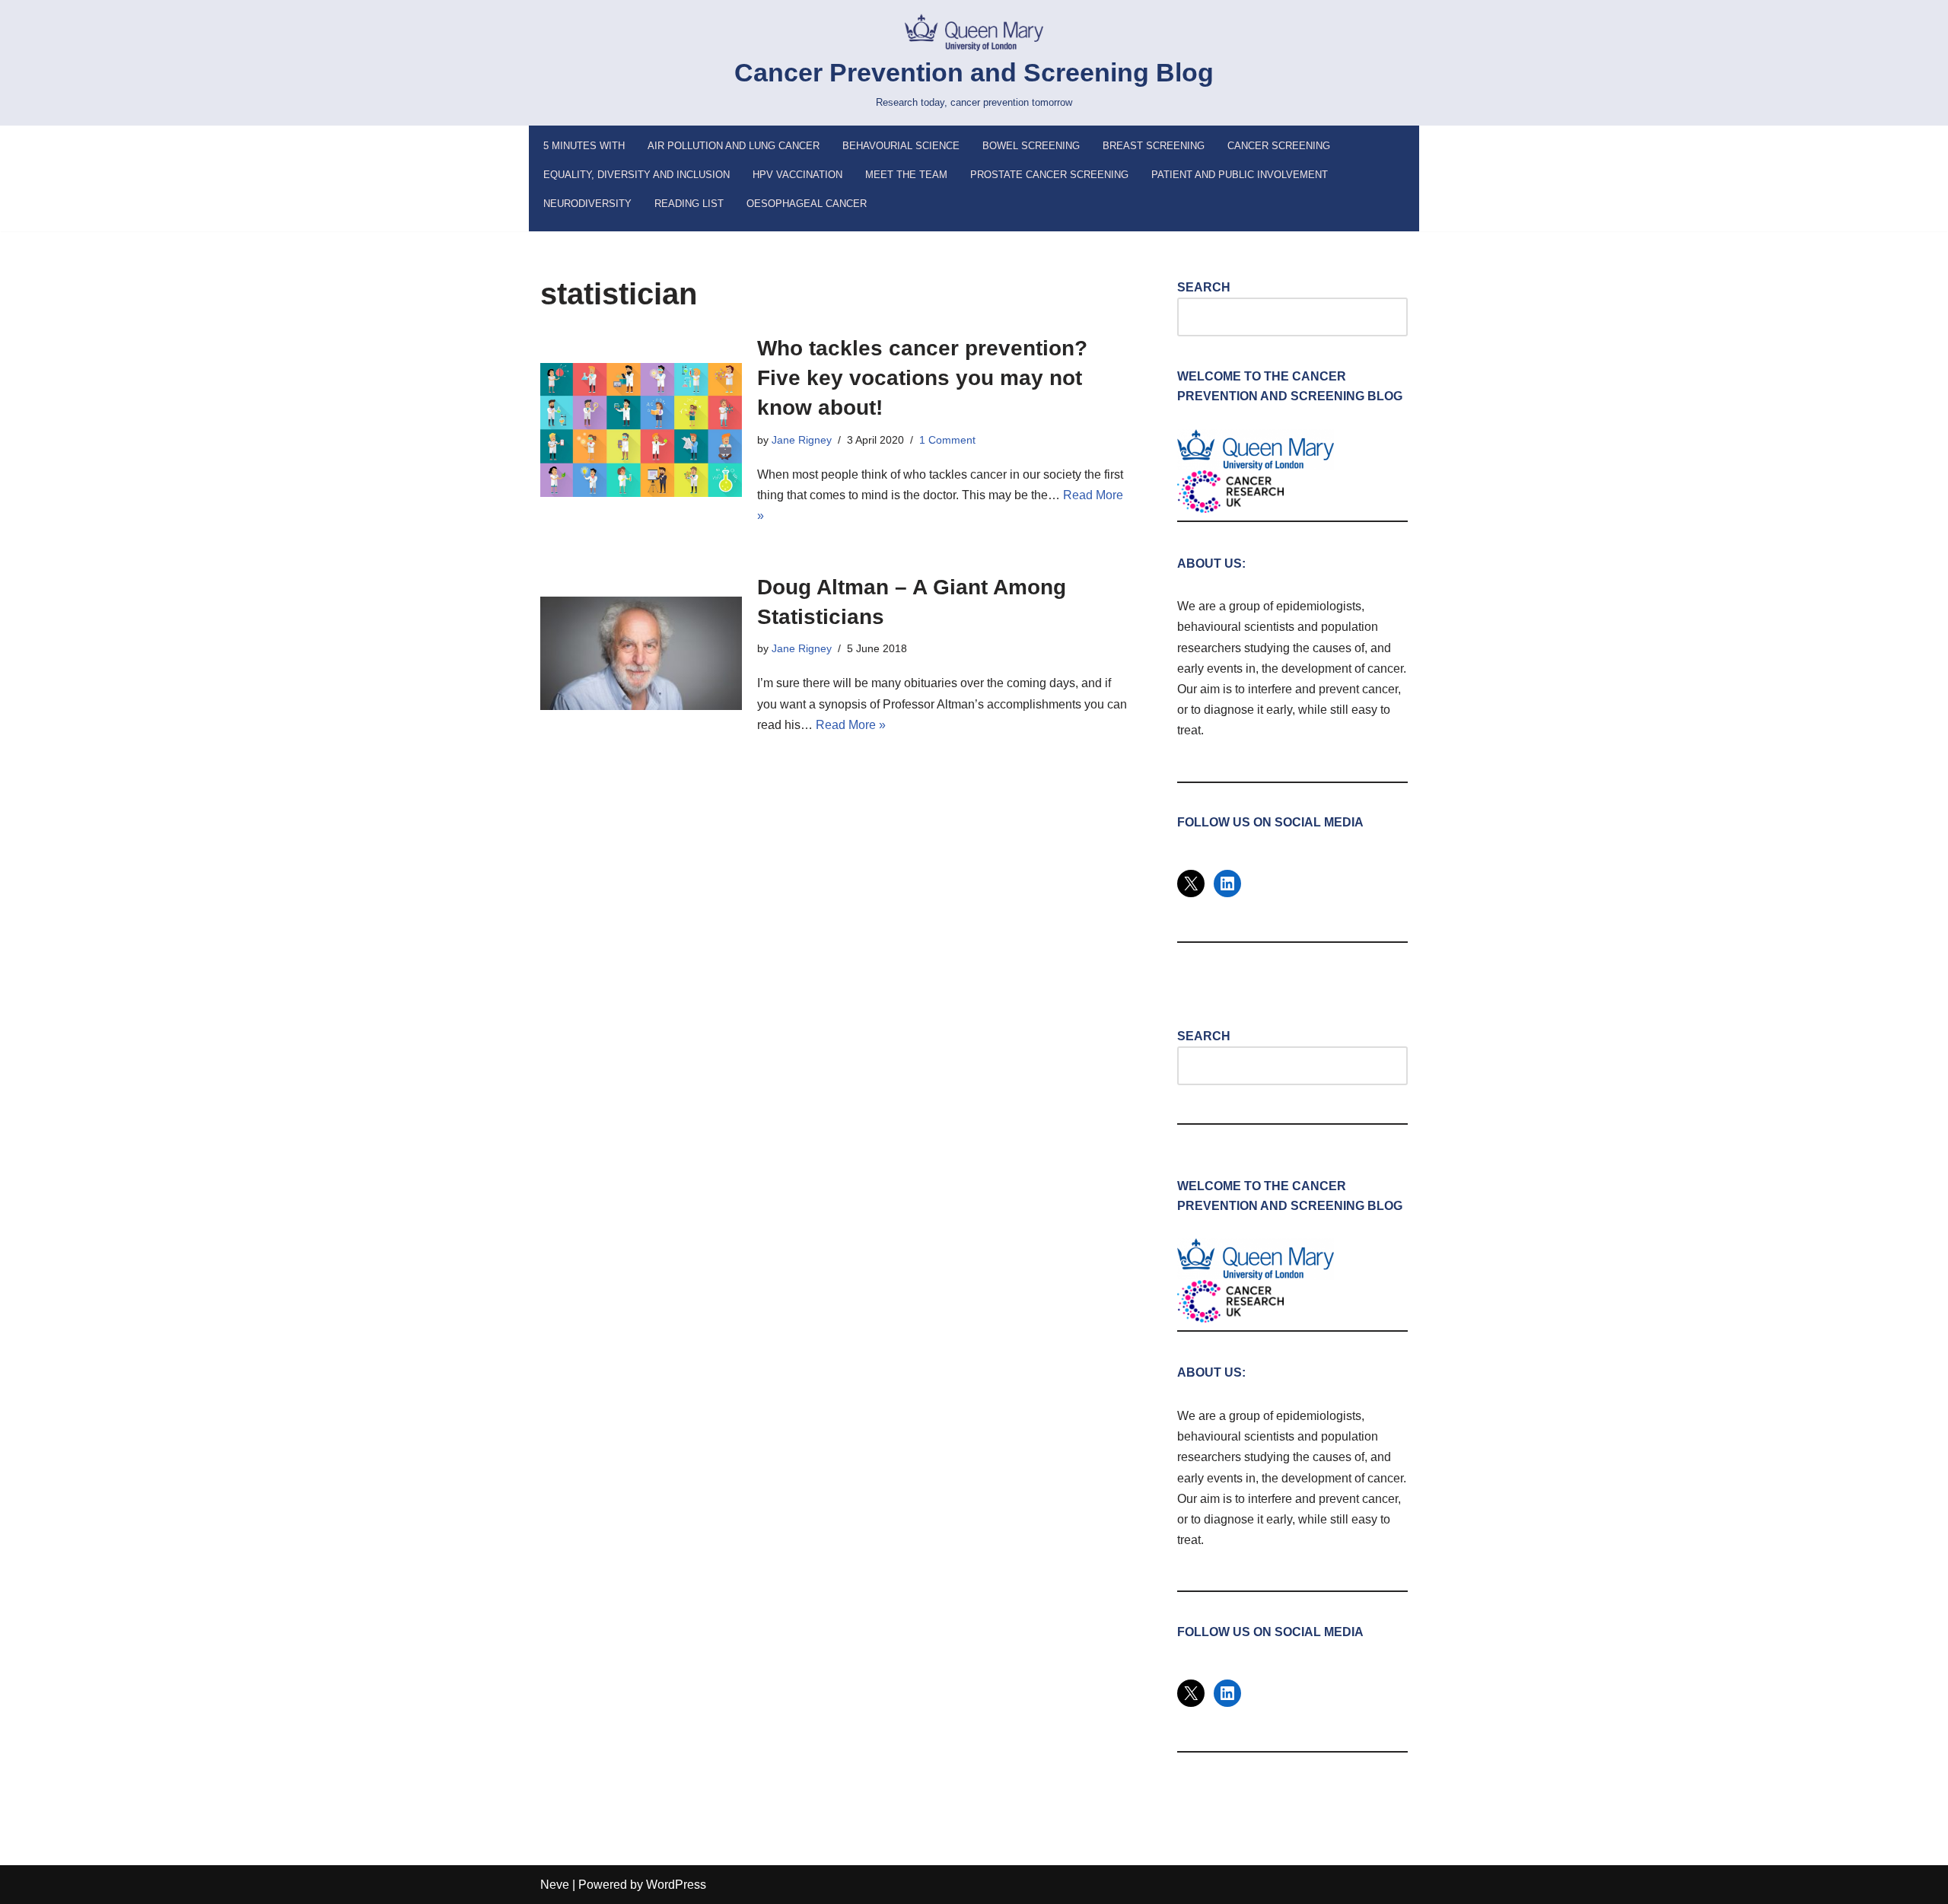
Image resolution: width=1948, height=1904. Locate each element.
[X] (1191, 884)
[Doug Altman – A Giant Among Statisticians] (641, 653)
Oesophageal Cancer (807, 204)
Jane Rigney (802, 440)
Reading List (689, 204)
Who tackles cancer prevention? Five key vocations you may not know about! (922, 378)
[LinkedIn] (1227, 884)
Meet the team (906, 175)
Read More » (851, 725)
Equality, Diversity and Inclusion (637, 175)
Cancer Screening (1279, 146)
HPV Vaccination (797, 175)
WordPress (676, 1885)
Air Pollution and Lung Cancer (734, 146)
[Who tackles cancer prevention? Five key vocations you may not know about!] (641, 430)
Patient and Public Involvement (1240, 175)
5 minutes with (584, 146)
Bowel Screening (1031, 146)
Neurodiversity (587, 204)
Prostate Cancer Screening (1049, 175)
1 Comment (947, 440)
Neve (555, 1885)
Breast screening (1154, 146)
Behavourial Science (901, 146)
